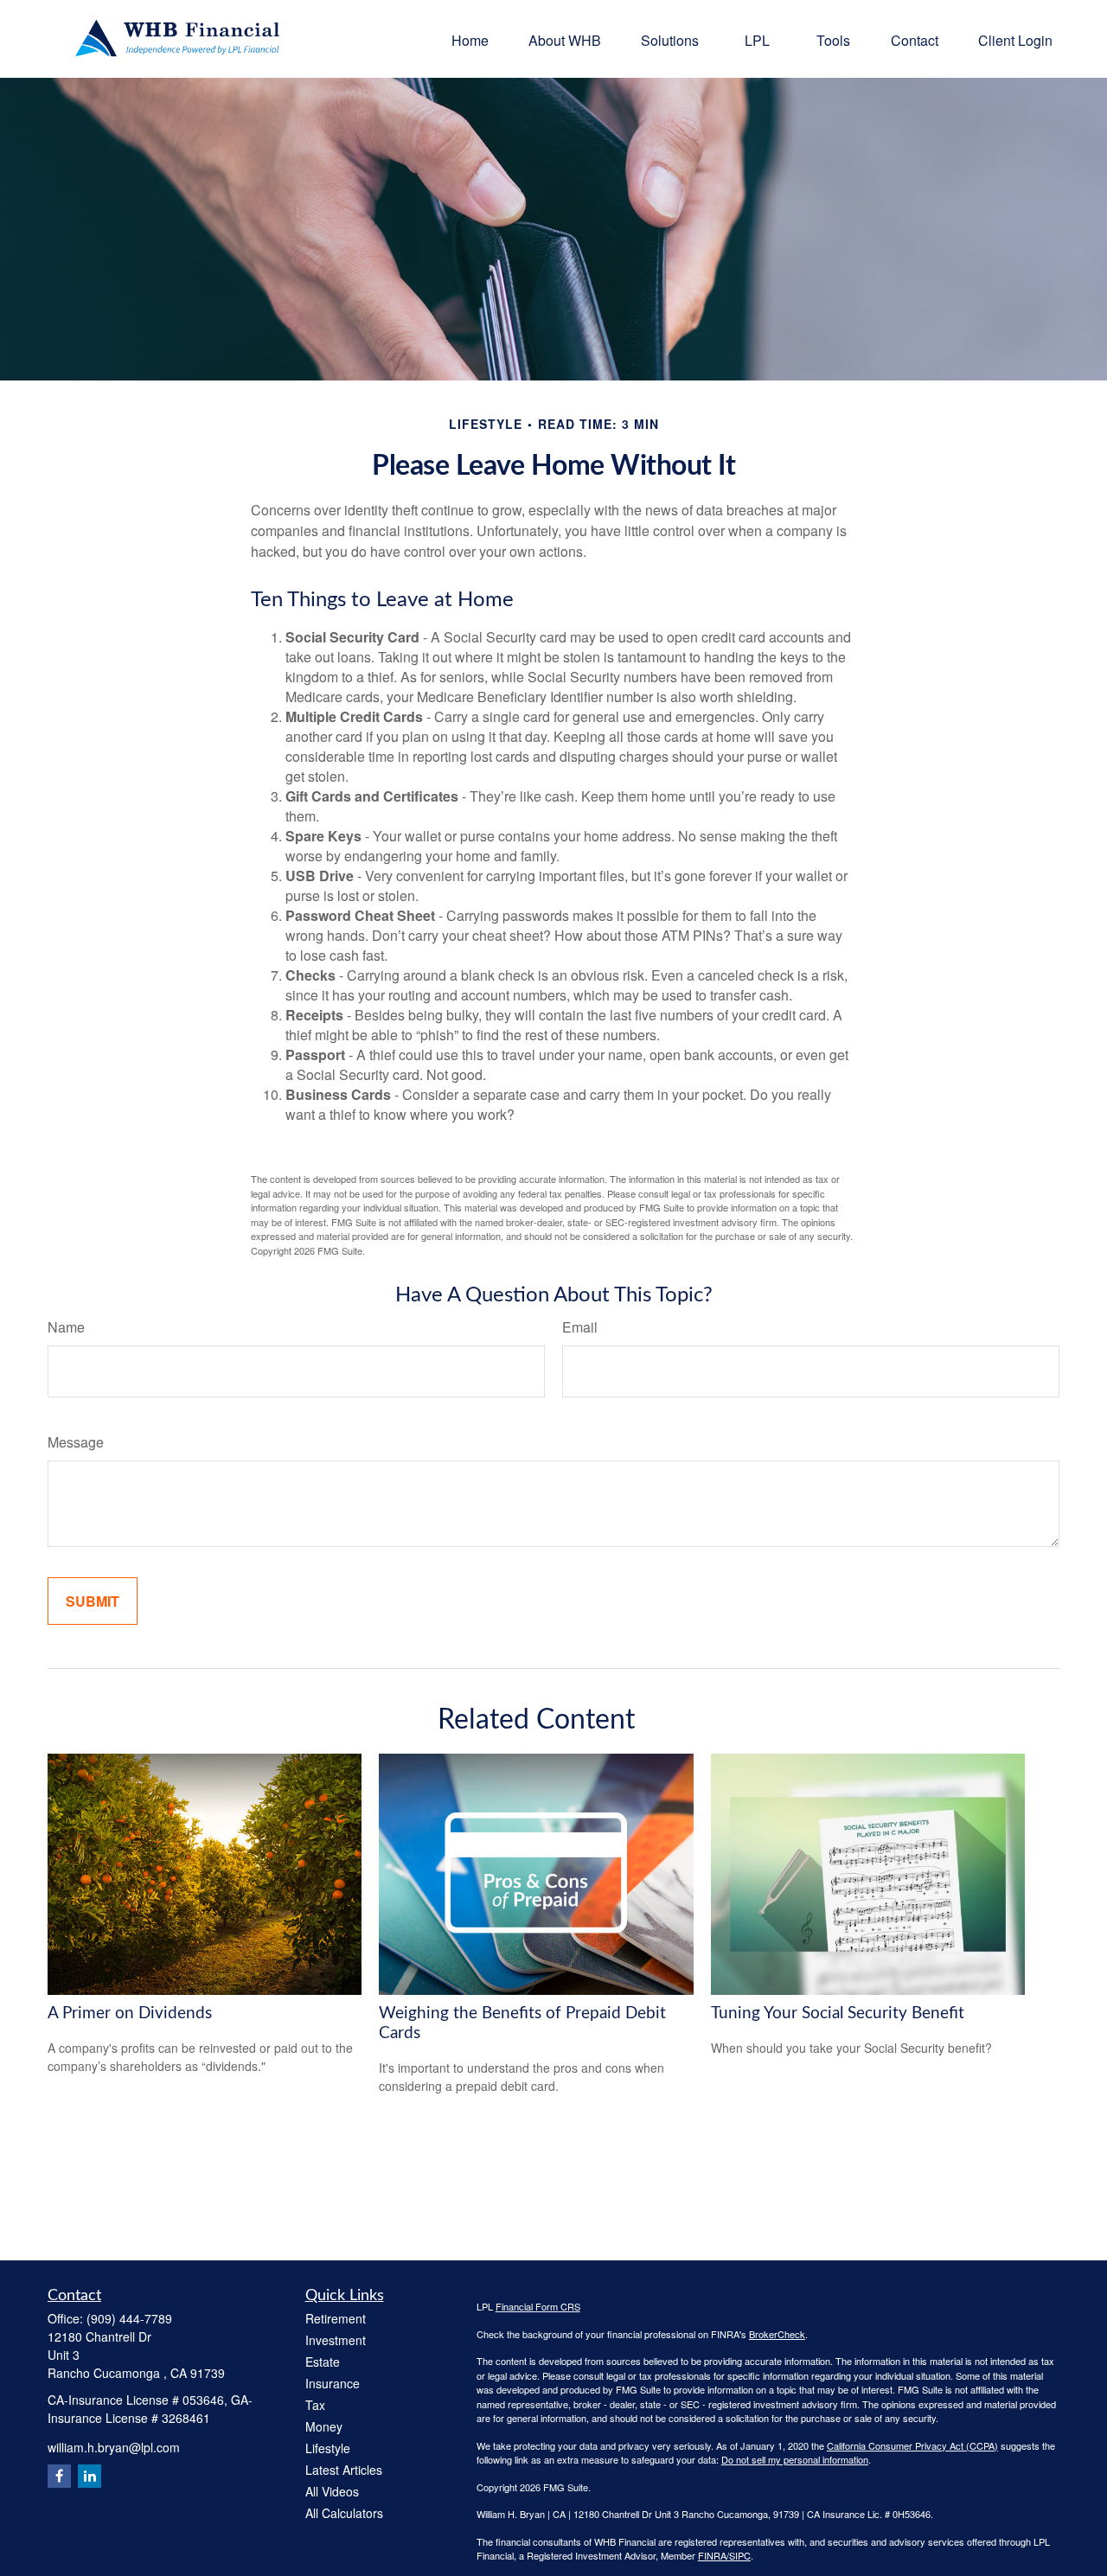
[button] (470, 38)
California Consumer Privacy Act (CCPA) (912, 2445)
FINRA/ (713, 2555)
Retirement (336, 2318)
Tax (315, 2405)
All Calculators (344, 2513)
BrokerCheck (777, 2334)
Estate (323, 2362)
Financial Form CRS (538, 2306)
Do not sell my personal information (795, 2459)
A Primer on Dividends (130, 2013)
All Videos (332, 2491)
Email (580, 1327)
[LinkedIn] (90, 2476)
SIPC (740, 2555)
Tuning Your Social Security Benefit (838, 2013)
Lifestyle (328, 2448)
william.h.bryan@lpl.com (114, 2447)
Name (66, 1327)
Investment (336, 2340)
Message (76, 1442)
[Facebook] (59, 2476)
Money (324, 2426)
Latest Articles (344, 2470)
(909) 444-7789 (129, 2318)
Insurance (333, 2383)
